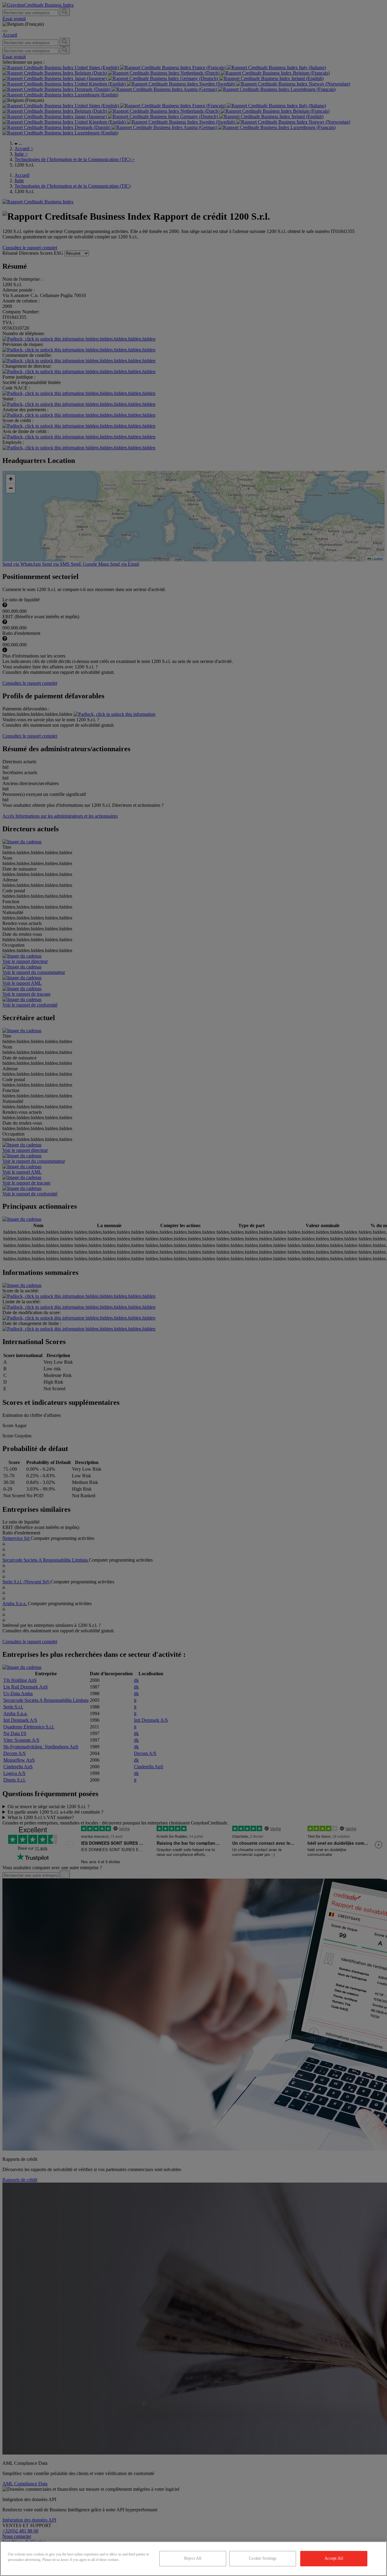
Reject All (193, 2558)
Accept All (334, 2558)
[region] (193, 2559)
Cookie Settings (263, 2558)
